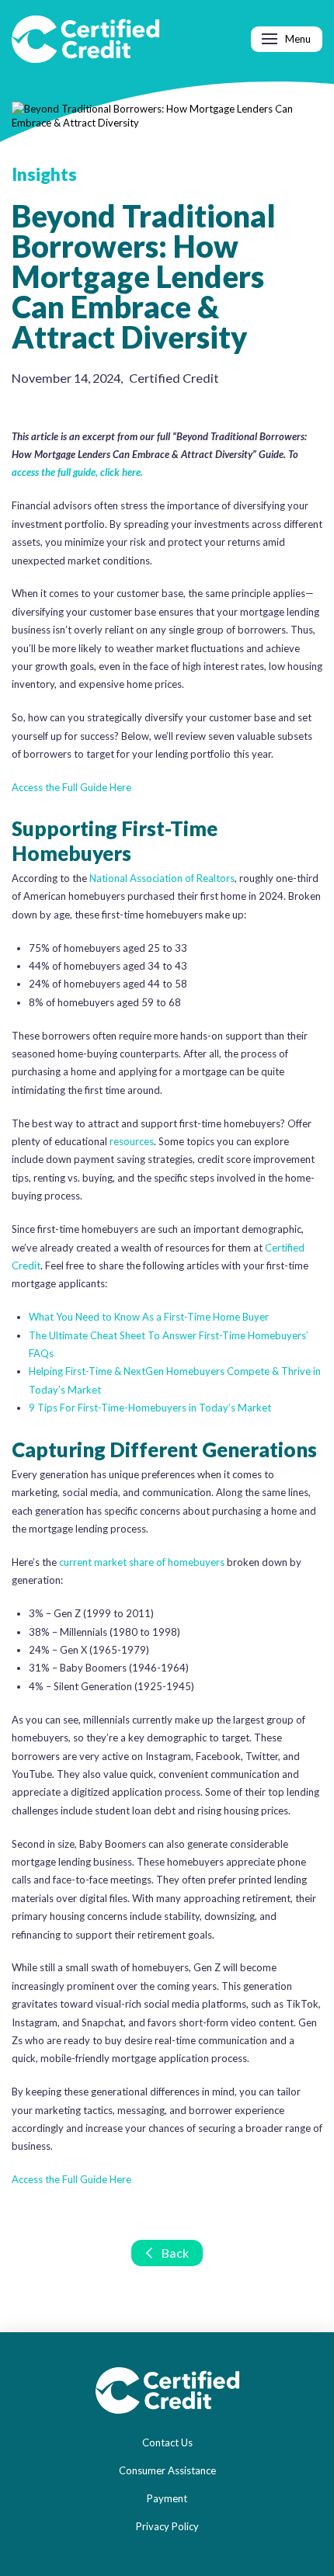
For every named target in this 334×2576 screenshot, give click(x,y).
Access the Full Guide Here (71, 787)
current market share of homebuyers (142, 1562)
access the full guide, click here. (77, 472)
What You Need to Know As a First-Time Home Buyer (149, 1317)
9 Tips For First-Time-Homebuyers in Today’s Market (150, 1408)
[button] (287, 39)
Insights (44, 174)
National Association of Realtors (162, 878)
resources (132, 1141)
